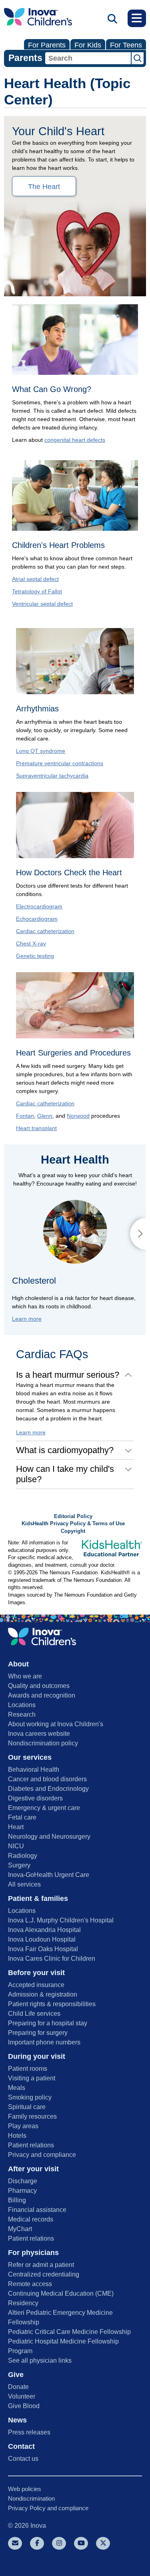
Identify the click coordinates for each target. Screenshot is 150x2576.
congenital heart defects (75, 440)
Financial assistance (37, 2210)
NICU (16, 1846)
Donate (18, 2387)
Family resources (32, 2116)
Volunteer (22, 2396)
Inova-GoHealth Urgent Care (49, 1875)
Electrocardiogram (39, 906)
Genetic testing (35, 956)
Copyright (73, 1531)
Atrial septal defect (35, 579)
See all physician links (40, 2360)
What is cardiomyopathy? (65, 1450)
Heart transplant (36, 1128)
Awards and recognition (42, 1695)
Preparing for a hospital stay (48, 2023)
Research (22, 1714)
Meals (17, 2088)
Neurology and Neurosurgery (49, 1836)
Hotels (17, 2136)
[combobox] (88, 58)
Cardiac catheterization (45, 931)
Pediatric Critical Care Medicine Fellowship (69, 2332)
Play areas (23, 2126)
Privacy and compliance (42, 2155)
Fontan (25, 1116)
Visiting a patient (32, 2078)
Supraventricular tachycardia (52, 776)
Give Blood (24, 2406)
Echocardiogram (37, 919)
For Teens (126, 45)
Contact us (23, 2459)
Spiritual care (27, 2107)
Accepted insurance (36, 1985)
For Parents (47, 45)
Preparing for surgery (38, 2033)
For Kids (88, 45)
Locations (22, 1705)
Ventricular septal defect (42, 604)
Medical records (31, 2219)
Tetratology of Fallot (37, 591)
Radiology (23, 1856)
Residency (23, 2303)
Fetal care (22, 1817)
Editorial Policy (73, 1516)
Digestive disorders (35, 1798)
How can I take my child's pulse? (65, 1474)
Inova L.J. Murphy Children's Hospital (61, 1920)
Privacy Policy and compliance (48, 2508)
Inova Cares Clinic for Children (52, 1959)
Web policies (25, 2489)
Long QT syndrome (41, 751)
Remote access (30, 2284)
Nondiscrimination (31, 2498)
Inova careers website (39, 1734)
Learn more (27, 1319)
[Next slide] (138, 1234)
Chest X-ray (31, 943)
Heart (16, 1827)
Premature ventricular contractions (60, 763)
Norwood (78, 1116)
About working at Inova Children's (56, 1724)
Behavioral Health (34, 1770)
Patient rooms (28, 2069)
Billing (17, 2200)
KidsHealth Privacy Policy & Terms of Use (73, 1524)
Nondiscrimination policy (43, 1743)
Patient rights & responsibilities (52, 2004)
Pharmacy (22, 2191)
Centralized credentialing (44, 2274)
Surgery (19, 1865)
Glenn (45, 1116)
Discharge (23, 2181)
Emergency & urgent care (44, 1808)
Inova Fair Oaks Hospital (43, 1949)
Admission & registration (43, 1994)
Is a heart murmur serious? (68, 1375)
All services (24, 1884)
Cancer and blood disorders (47, 1779)
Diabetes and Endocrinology (48, 1789)
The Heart (44, 187)
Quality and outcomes (39, 1686)
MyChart (20, 2229)
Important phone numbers (44, 2042)
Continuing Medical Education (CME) (61, 2293)
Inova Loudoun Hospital (42, 1939)
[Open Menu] (137, 18)
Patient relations (31, 2145)
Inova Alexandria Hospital (44, 1930)
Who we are (25, 1676)
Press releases (29, 2432)
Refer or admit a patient (41, 2265)
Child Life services (34, 2014)
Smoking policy (30, 2097)
